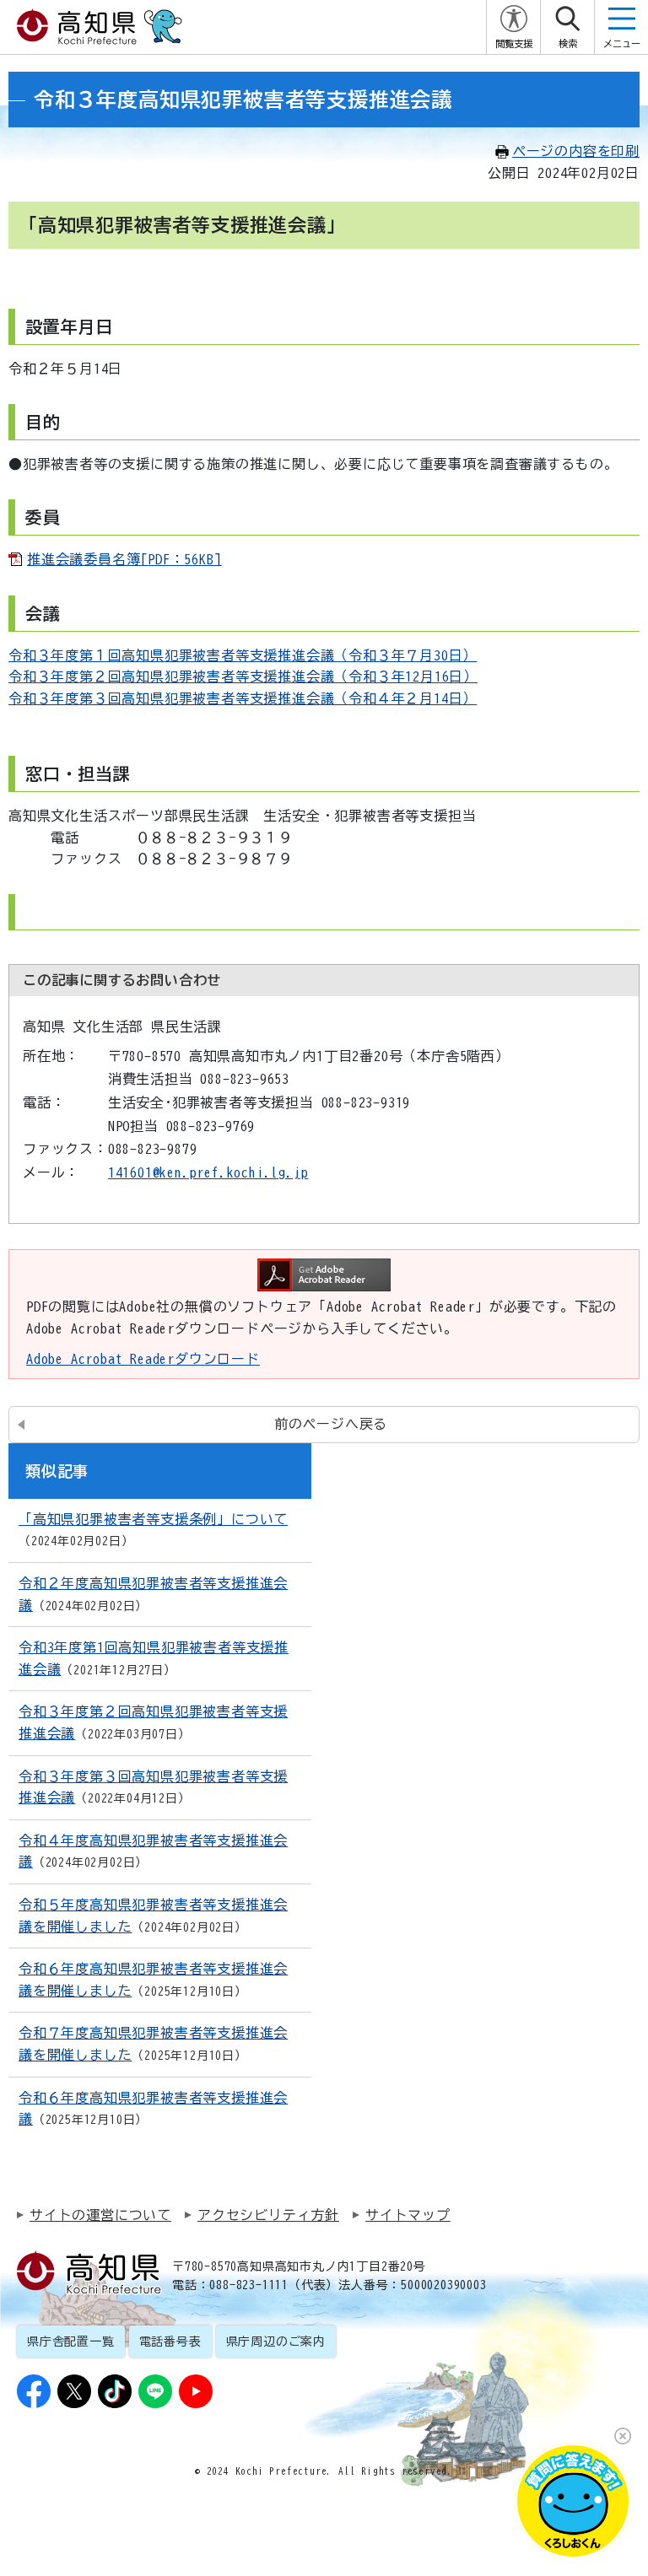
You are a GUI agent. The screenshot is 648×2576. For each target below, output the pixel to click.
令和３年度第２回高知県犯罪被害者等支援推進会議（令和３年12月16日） (243, 676)
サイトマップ (408, 2215)
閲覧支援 (514, 43)
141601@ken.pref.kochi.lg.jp (208, 1172)
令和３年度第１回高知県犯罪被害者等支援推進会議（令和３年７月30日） (243, 655)
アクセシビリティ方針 (268, 2215)
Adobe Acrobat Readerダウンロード (143, 1359)
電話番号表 (170, 2342)
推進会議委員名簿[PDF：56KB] (124, 559)
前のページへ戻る (331, 1424)
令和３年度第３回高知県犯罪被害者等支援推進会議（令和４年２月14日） (243, 698)
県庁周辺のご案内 (276, 2342)
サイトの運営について (100, 2215)
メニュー (622, 43)
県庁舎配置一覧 (71, 2342)
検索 (568, 43)
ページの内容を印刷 (576, 151)
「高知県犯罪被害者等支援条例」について (153, 1519)
